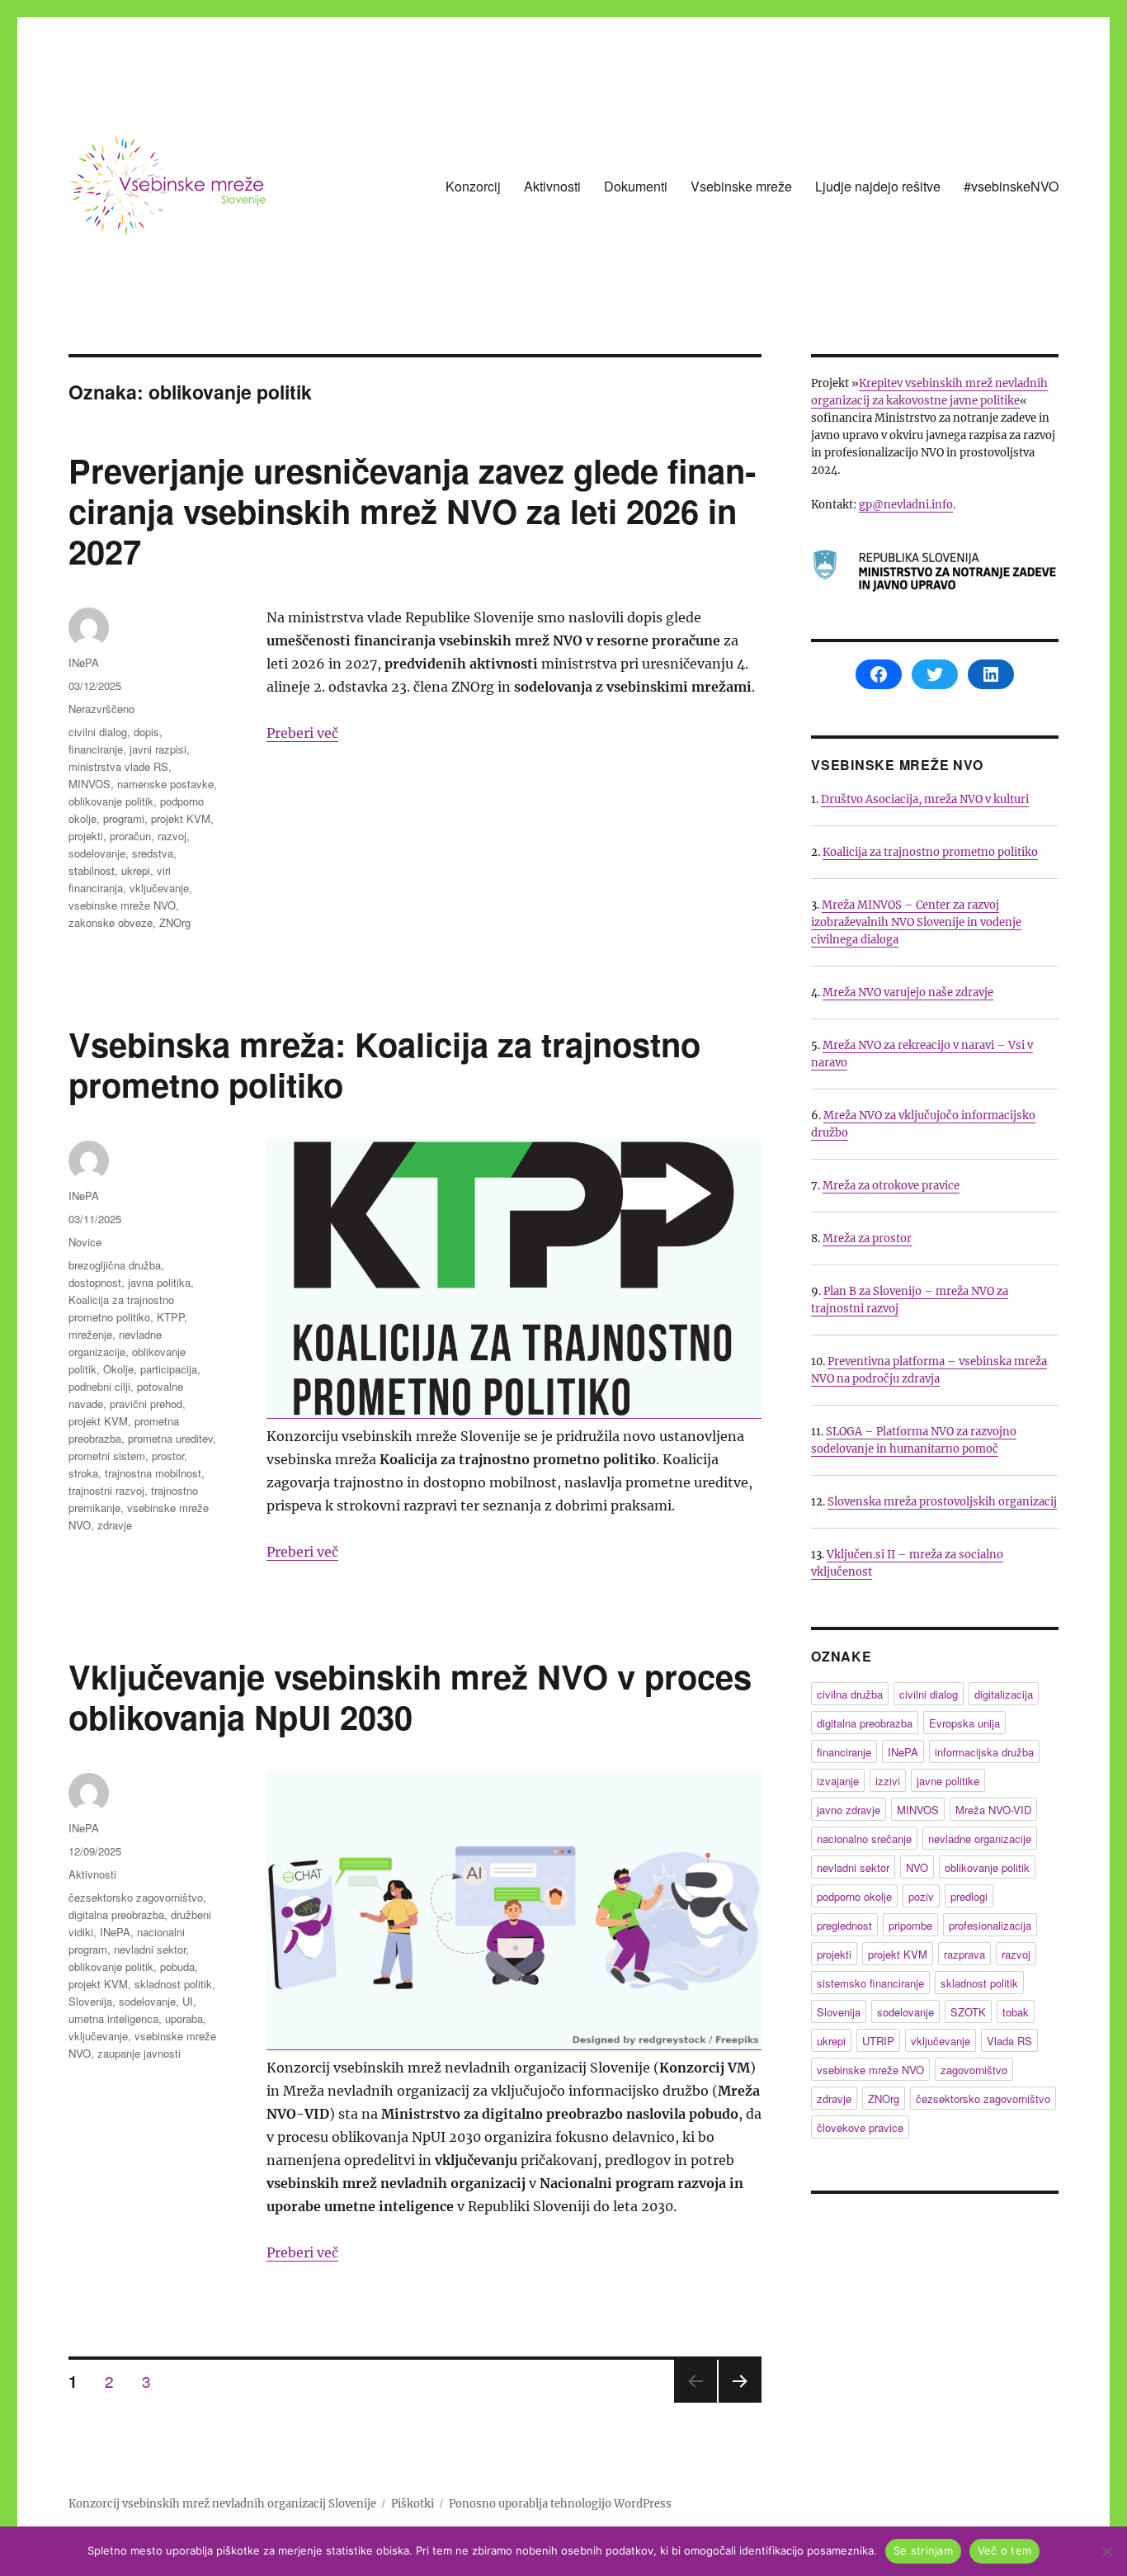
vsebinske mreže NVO (122, 905)
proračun (130, 836)
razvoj (172, 836)
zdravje (115, 1525)
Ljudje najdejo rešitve (878, 186)
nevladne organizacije (980, 1839)
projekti (86, 836)
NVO (917, 1867)
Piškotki (413, 2504)
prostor (168, 1456)
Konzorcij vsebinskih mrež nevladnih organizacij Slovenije (222, 2504)
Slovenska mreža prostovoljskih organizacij (942, 1502)
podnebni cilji (99, 1386)
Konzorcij (473, 186)
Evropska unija (964, 1723)
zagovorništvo (974, 2070)
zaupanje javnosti (139, 2053)
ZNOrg (175, 922)
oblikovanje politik (111, 801)
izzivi (888, 1781)
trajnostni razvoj (106, 1490)
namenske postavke (165, 784)
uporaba (184, 2018)
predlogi (969, 1896)
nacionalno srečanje (864, 1839)
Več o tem (1004, 2550)
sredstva (153, 853)
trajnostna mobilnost (153, 1473)
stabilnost (92, 870)
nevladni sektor (150, 1949)
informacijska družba (984, 1752)
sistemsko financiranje (870, 1983)
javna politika (159, 1282)
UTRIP (878, 2041)
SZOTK (968, 2012)
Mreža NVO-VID (993, 1810)
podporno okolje (854, 1896)
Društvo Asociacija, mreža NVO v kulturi (925, 799)
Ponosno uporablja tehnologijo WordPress (560, 2504)
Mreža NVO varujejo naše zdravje (908, 993)
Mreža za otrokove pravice (891, 1186)
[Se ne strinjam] (1106, 2551)
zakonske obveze (111, 922)
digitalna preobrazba (116, 1914)
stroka (83, 1473)
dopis (146, 732)
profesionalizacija (990, 1925)
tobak (1016, 2012)
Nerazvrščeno (101, 709)
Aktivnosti (552, 186)
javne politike (948, 1781)
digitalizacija (1004, 1694)
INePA (84, 662)
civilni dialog (98, 732)
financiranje (96, 749)
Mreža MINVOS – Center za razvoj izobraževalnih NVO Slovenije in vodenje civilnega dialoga (916, 922)
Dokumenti (636, 186)
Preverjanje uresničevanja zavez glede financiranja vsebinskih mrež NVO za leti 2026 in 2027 (412, 510)
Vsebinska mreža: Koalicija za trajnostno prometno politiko (384, 1064)
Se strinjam (923, 2550)
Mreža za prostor (867, 1238)
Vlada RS (1009, 2041)
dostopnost (95, 1282)
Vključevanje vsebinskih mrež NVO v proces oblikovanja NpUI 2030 (410, 1696)
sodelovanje (97, 853)
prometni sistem (107, 1456)
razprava (964, 1954)
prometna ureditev (170, 1438)
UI (188, 2001)
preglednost (844, 1925)
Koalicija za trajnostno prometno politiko (930, 852)
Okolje (118, 1369)
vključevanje (159, 888)
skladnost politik (173, 1984)
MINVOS (90, 784)
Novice (85, 1242)
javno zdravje (849, 1810)
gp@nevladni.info (906, 505)
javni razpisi (158, 749)
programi (124, 818)
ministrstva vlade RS (118, 766)
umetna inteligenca (113, 2018)
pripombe (910, 1925)
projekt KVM (181, 818)
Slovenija (90, 2001)
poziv (921, 1896)
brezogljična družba (115, 1265)
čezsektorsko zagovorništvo (136, 1897)
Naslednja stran (740, 2401)
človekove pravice (860, 2127)
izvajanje (838, 1781)
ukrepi (136, 870)
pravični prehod (146, 1404)
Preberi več (302, 733)
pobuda (177, 1966)
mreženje (90, 1334)
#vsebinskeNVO (1011, 186)
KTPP (170, 1317)
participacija (169, 1369)
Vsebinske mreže (741, 186)
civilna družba (850, 1694)
